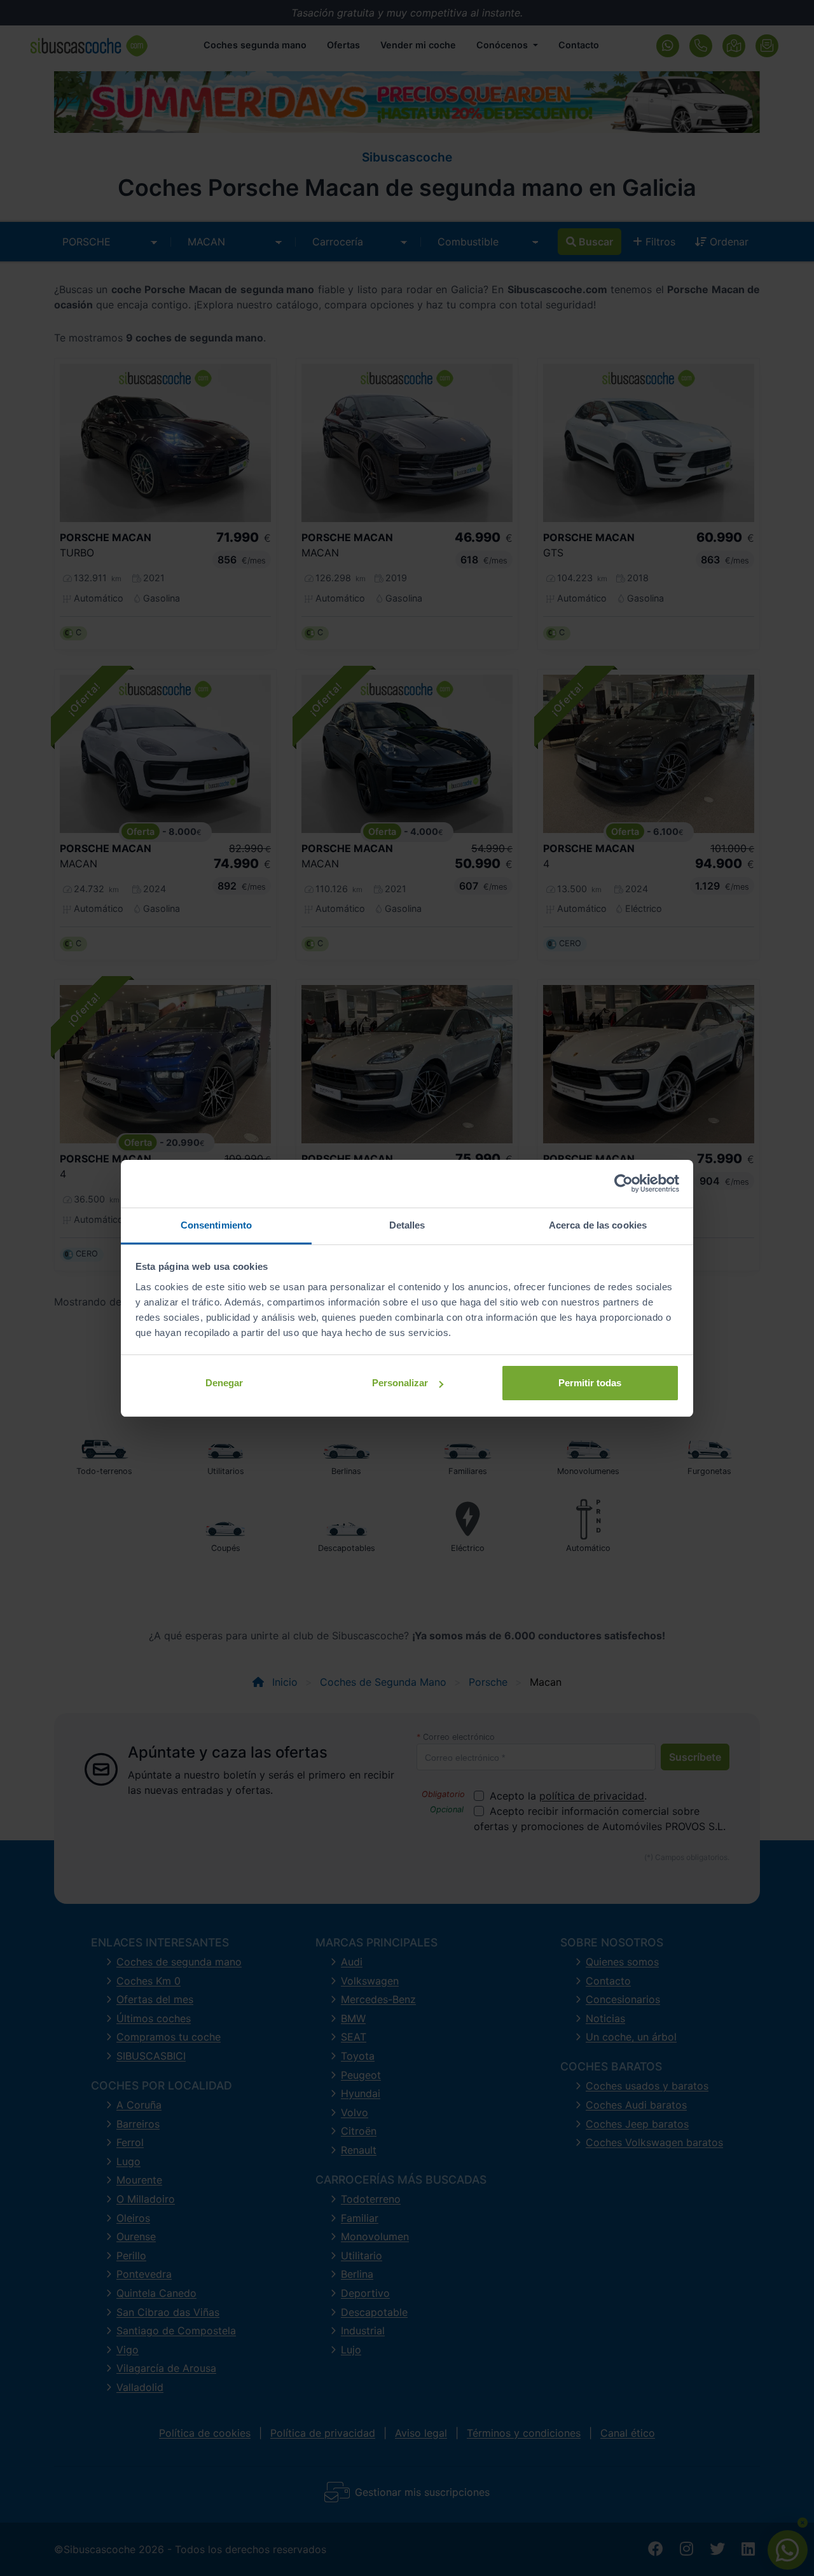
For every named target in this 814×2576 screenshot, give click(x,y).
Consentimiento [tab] (216, 1225)
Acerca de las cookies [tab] (598, 1225)
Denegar (224, 1383)
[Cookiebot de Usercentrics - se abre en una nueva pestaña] (624, 1183)
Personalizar (400, 1383)
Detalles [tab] (407, 1225)
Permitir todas (590, 1383)
